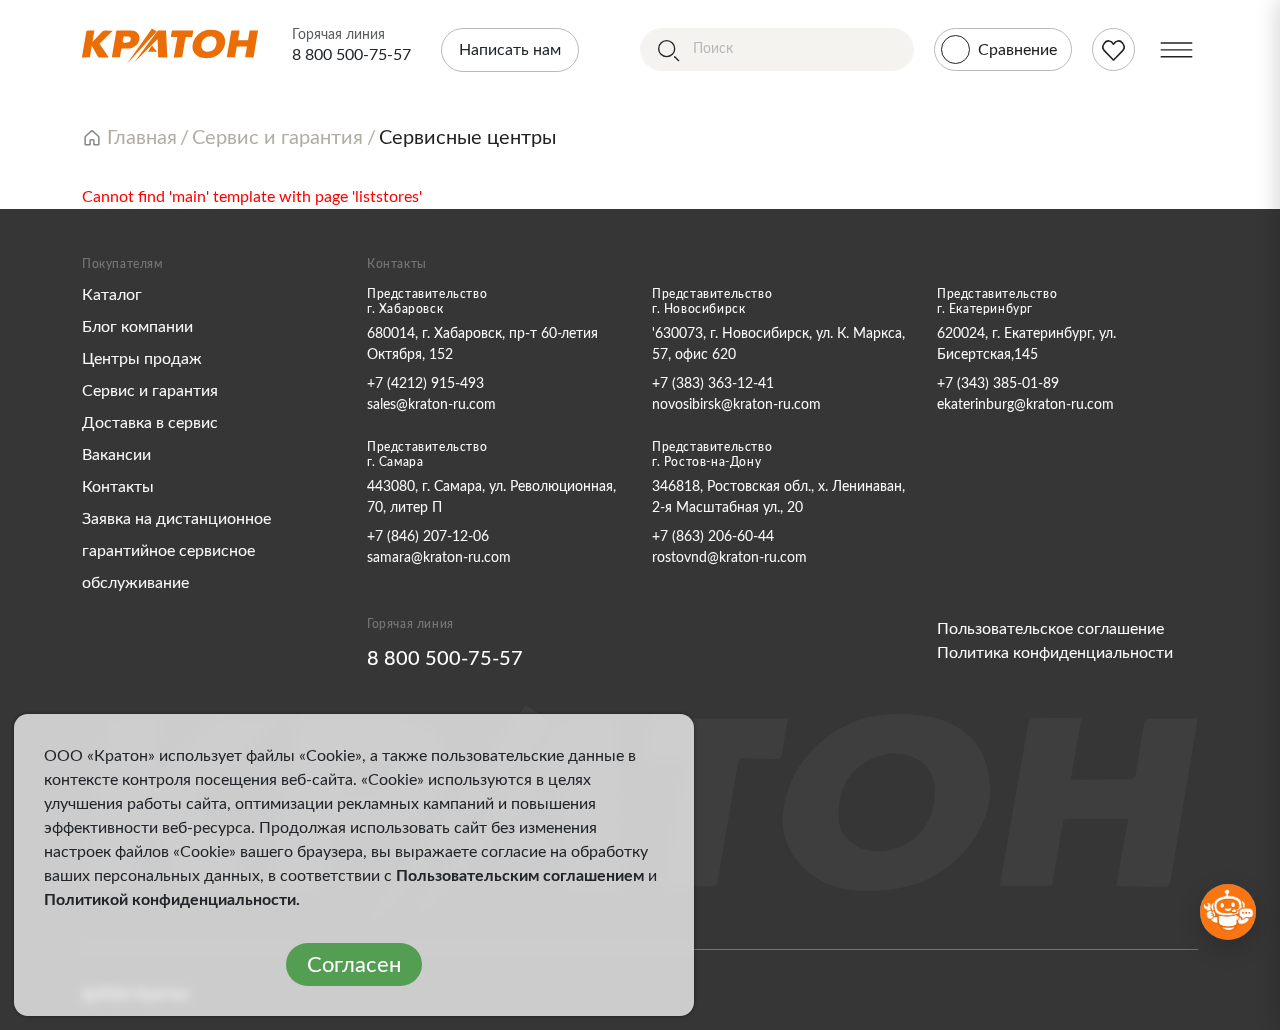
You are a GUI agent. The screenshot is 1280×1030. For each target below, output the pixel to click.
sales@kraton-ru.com (431, 405)
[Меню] (1176, 49)
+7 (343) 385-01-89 (998, 384)
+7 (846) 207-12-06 (428, 537)
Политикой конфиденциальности (170, 900)
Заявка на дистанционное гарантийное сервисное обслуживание (176, 551)
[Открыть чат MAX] (1228, 912)
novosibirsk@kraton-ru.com (736, 405)
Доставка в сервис (150, 423)
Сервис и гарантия (150, 391)
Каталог (112, 295)
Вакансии (116, 455)
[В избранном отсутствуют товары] (1113, 49)
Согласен (354, 965)
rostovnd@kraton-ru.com (729, 558)
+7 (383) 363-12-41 (713, 384)
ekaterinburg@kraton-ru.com (1025, 405)
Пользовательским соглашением (520, 876)
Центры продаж (142, 359)
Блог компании (137, 327)
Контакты (118, 487)
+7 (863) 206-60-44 (713, 537)
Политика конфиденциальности (1055, 653)
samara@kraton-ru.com (439, 558)
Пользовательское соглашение (1050, 629)
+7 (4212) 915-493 (425, 384)
